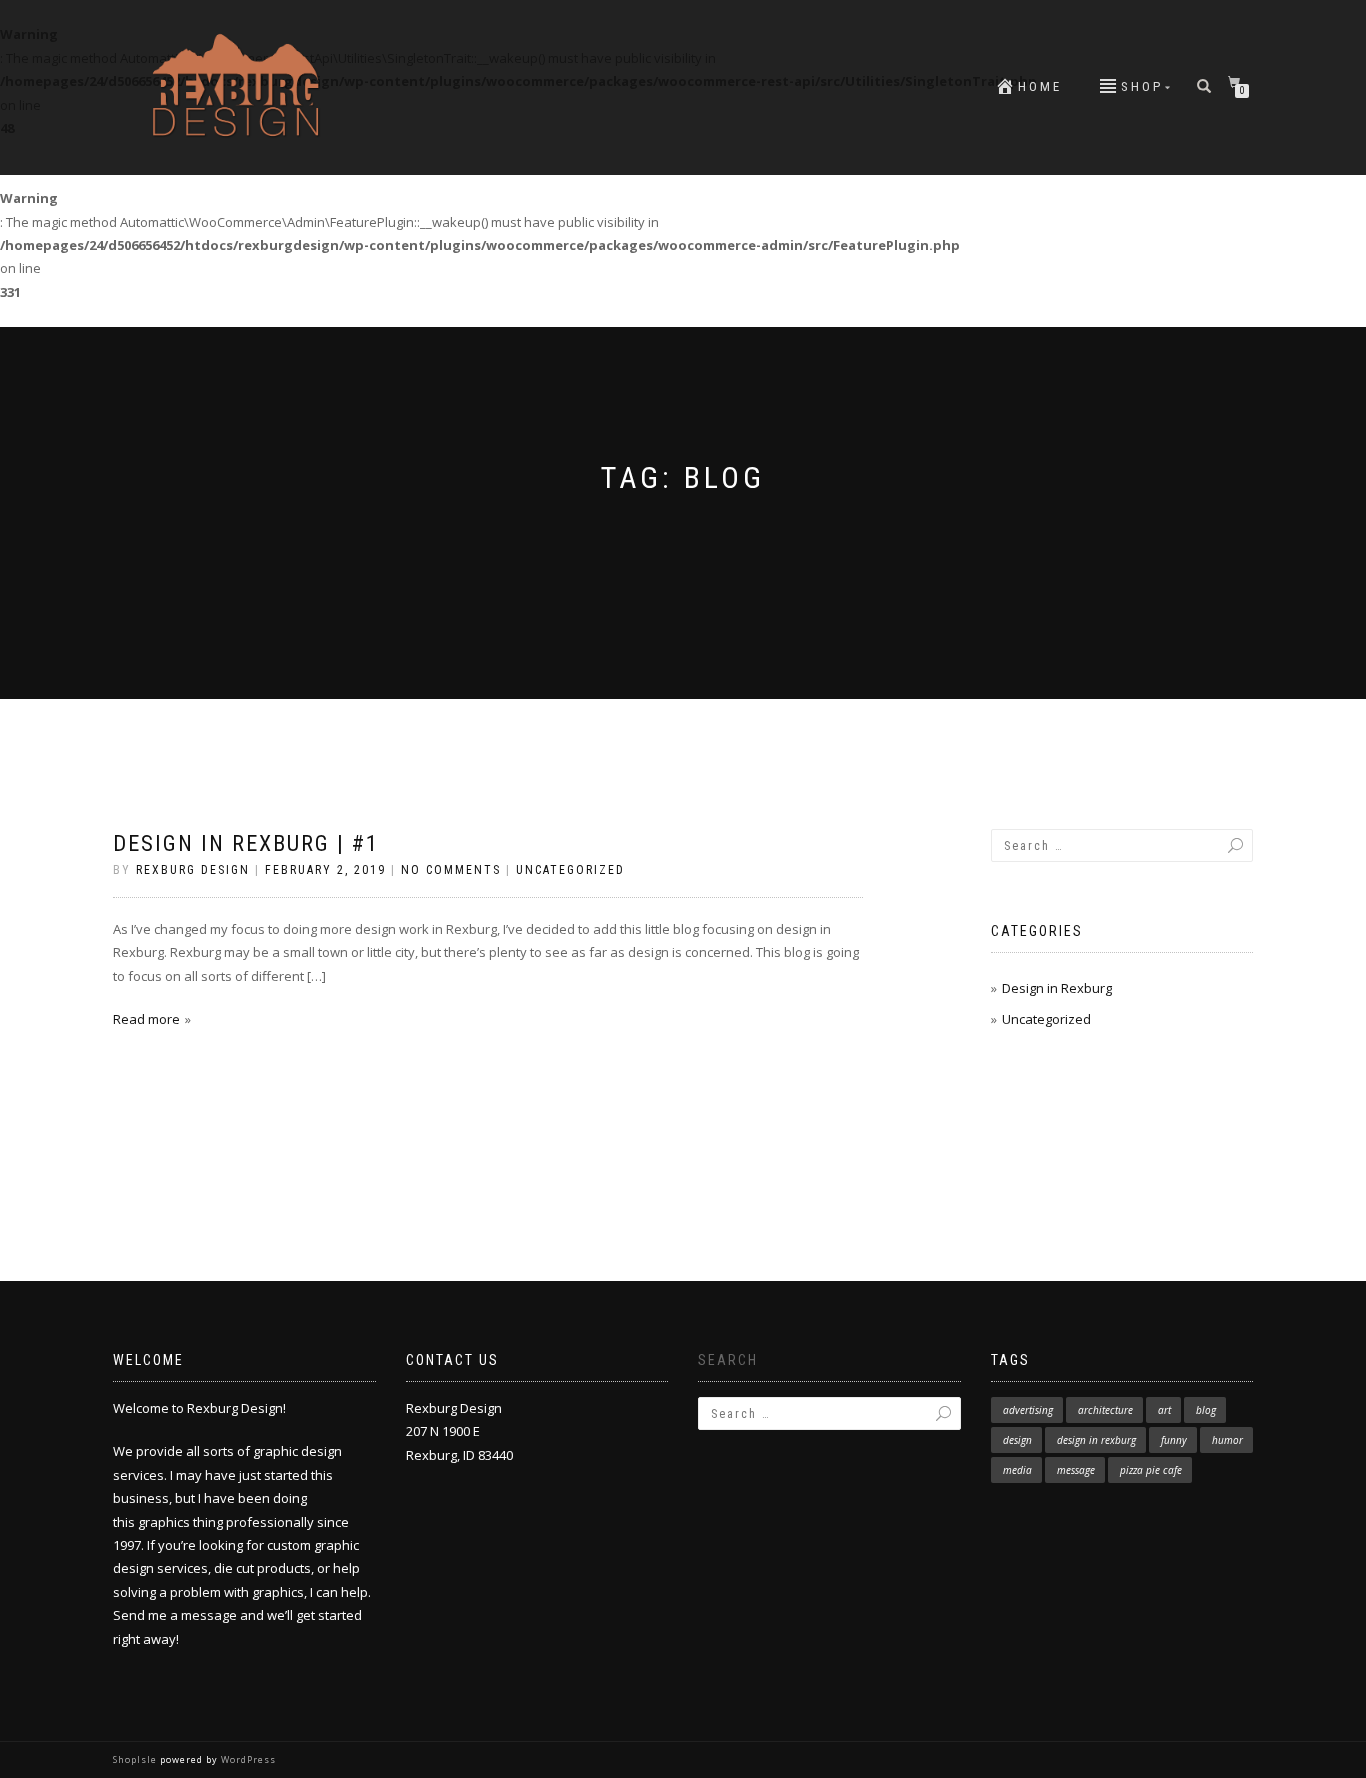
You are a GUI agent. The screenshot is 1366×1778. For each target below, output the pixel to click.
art (1164, 1410)
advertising (1028, 1410)
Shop (1142, 86)
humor (1227, 1440)
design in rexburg (1096, 1440)
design (1017, 1440)
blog (1206, 1410)
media (1017, 1470)
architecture (1105, 1410)
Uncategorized (570, 870)
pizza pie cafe (1151, 1470)
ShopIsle (136, 1759)
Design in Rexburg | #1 (246, 843)
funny (1174, 1440)
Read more (146, 1019)
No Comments (451, 870)
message (1076, 1470)
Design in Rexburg (1057, 988)
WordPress (247, 1759)
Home (1040, 86)
